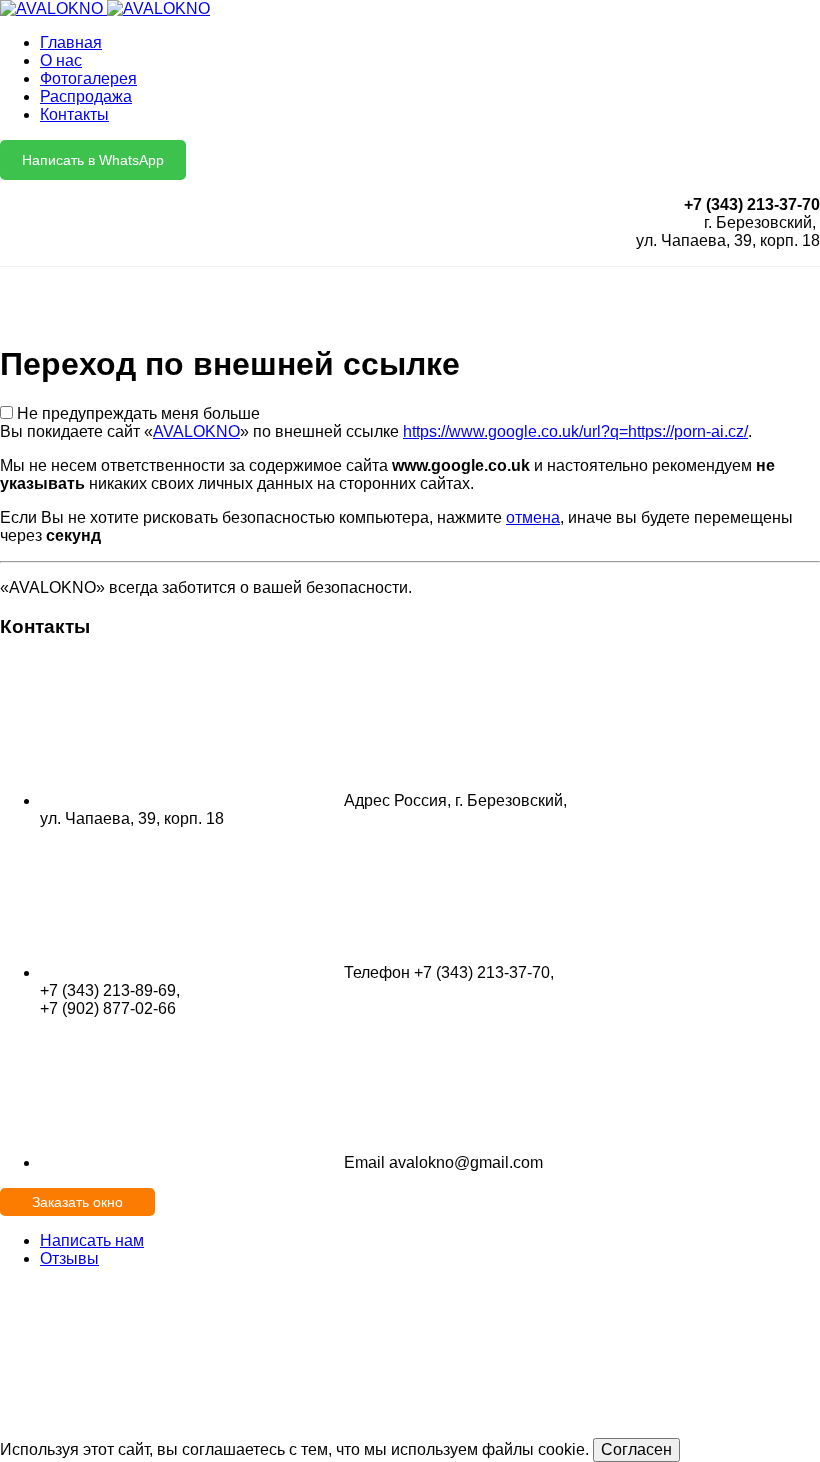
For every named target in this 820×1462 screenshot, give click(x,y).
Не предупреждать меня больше (138, 413)
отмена (533, 517)
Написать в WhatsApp (93, 160)
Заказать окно (77, 1202)
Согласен (636, 1449)
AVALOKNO (196, 431)
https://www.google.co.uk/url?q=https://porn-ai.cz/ (575, 431)
